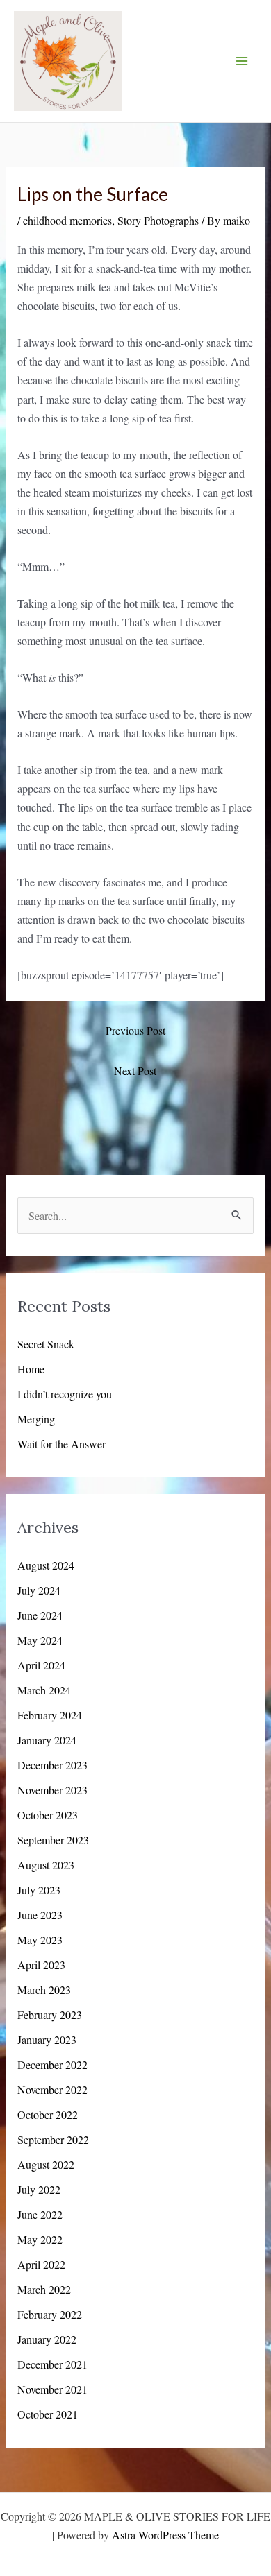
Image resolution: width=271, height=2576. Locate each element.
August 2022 (46, 2164)
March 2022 (44, 2289)
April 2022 (41, 2264)
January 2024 (47, 1740)
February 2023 (50, 2015)
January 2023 (47, 2040)
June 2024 (40, 1615)
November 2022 (52, 2089)
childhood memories (67, 220)
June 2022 (40, 2214)
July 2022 (39, 2189)
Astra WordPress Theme (165, 2535)
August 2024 (46, 1565)
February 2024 (50, 1715)
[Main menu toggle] (242, 61)
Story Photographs (158, 220)
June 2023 (40, 1915)
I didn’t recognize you (65, 1394)
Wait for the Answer (61, 1444)
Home (31, 1369)
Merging (36, 1419)
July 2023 (39, 1890)
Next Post (135, 1071)
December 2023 (52, 1765)
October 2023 (48, 1815)
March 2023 (44, 1990)
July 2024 (39, 1590)
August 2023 (46, 1865)
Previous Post (135, 1030)
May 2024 (40, 1640)
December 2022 (52, 2064)
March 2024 (44, 1690)
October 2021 (48, 2414)
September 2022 (53, 2139)
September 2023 (53, 1840)
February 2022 (50, 2314)
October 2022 (48, 2114)
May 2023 (40, 1940)
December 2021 (52, 2364)
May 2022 (40, 2239)
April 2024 (41, 1665)
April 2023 (41, 1965)
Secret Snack (46, 1344)
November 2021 (52, 2389)
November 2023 (52, 1790)
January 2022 (47, 2339)
